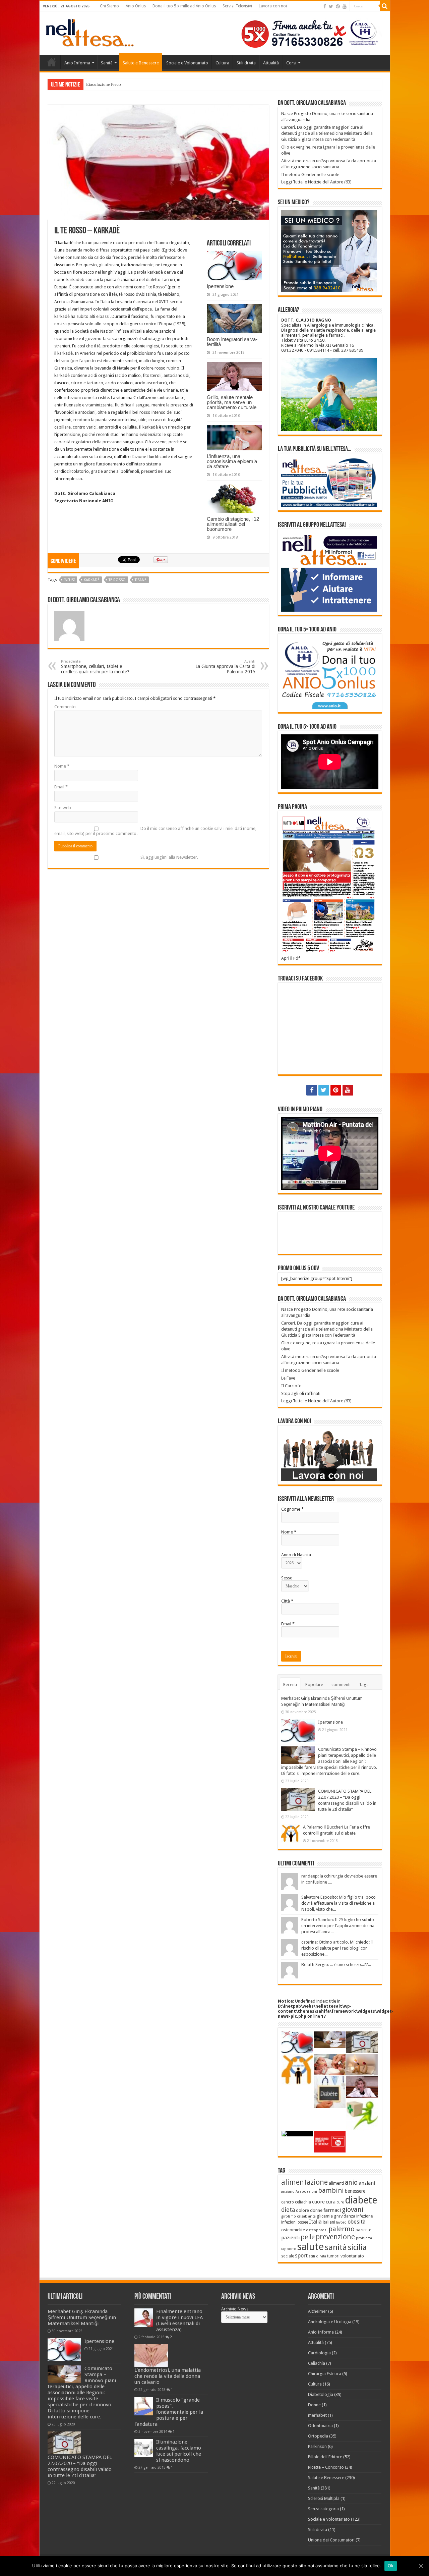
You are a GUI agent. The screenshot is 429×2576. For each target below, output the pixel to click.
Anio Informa (77, 63)
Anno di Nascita (296, 1555)
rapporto (289, 2249)
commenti (341, 1685)
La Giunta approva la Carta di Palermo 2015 (225, 667)
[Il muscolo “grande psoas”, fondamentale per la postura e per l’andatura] (144, 2406)
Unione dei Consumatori (331, 2540)
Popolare (314, 1685)
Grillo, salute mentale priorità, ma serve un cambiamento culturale (232, 402)
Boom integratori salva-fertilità (232, 342)
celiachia (303, 2202)
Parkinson (317, 2446)
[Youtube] (345, 6)
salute (311, 2247)
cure (340, 2202)
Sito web (63, 808)
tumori (333, 2256)
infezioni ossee (295, 2222)
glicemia (325, 2216)
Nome (62, 766)
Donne (314, 2405)
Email (61, 787)
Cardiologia (319, 2353)
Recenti (290, 1685)
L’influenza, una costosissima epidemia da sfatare (232, 461)
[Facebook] (325, 6)
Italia (315, 2222)
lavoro (341, 2222)
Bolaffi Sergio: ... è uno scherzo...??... (336, 1965)
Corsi (291, 63)
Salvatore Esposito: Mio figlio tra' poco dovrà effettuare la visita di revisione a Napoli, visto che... (339, 1903)
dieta (288, 2210)
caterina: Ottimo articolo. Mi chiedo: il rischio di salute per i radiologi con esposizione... (337, 1948)
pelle (308, 2237)
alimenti (336, 2183)
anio (351, 2182)
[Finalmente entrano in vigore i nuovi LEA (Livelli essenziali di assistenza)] (144, 2318)
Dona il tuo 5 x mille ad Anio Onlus (184, 6)
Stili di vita (246, 63)
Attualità (271, 63)
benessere (355, 2191)
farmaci (332, 2210)
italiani (329, 2222)
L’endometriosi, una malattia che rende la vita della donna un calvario (168, 2376)
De (89, 84)
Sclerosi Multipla (324, 2498)
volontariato (352, 2256)
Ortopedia (318, 2436)
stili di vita (317, 2256)
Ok (391, 2566)
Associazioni (306, 2192)
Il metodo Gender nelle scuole (310, 175)
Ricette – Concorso (326, 2467)
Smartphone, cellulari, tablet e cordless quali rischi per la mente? (95, 667)
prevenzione (335, 2237)
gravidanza (345, 2216)
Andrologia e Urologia (330, 2322)
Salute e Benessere (141, 63)
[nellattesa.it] (90, 32)
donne (316, 2210)
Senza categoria (323, 2509)
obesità (357, 2222)
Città (287, 1601)
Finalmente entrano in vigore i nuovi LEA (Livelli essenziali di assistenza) (179, 2320)
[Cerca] (385, 6)
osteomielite (293, 2230)
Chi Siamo (109, 6)
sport (301, 2256)
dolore (302, 2210)
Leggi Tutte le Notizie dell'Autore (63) (316, 182)
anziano (288, 2192)
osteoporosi (317, 2230)
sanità (336, 2247)
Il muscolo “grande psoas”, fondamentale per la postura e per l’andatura (169, 2412)
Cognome (292, 1509)
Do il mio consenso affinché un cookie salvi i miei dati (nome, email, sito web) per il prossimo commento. (155, 831)
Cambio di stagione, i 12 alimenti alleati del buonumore (233, 524)
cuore (318, 2202)
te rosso (117, 580)
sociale (288, 2256)
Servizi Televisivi (237, 6)
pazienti (290, 2238)
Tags (364, 1685)
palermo (342, 2229)
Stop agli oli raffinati (301, 1393)
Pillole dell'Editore (325, 2457)
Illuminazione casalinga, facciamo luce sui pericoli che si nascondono (179, 2451)
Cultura (222, 63)
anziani (367, 2183)
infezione (364, 2216)
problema (364, 2238)
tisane (141, 580)
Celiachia (317, 2363)
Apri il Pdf (291, 958)
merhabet (317, 2415)
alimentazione (304, 2182)
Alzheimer (318, 2311)
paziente (363, 2230)
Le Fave (288, 1378)
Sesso (287, 1578)
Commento (65, 707)
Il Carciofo (291, 1386)
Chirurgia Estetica (325, 2374)
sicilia (357, 2248)
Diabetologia (321, 2394)
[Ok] (421, 2566)
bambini (331, 2190)
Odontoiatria (320, 2426)
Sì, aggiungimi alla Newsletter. (169, 857)
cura (331, 2202)
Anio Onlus (136, 6)
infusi (69, 580)
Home (52, 62)
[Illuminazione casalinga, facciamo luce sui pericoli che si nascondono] (144, 2448)
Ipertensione (220, 286)
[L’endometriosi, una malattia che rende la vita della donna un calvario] (151, 2356)
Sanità (107, 63)
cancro (288, 2202)
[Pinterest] (338, 6)
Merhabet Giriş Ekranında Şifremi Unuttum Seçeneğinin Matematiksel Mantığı (82, 2317)
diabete (361, 2200)
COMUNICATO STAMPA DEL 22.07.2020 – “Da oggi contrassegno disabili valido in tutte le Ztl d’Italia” (80, 2466)
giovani (353, 2210)
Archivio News (235, 2309)
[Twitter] (331, 6)
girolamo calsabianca (298, 2216)
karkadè (92, 580)
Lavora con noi (273, 6)
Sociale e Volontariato (187, 63)
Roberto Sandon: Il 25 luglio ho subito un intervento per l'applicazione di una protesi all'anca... (338, 1926)
